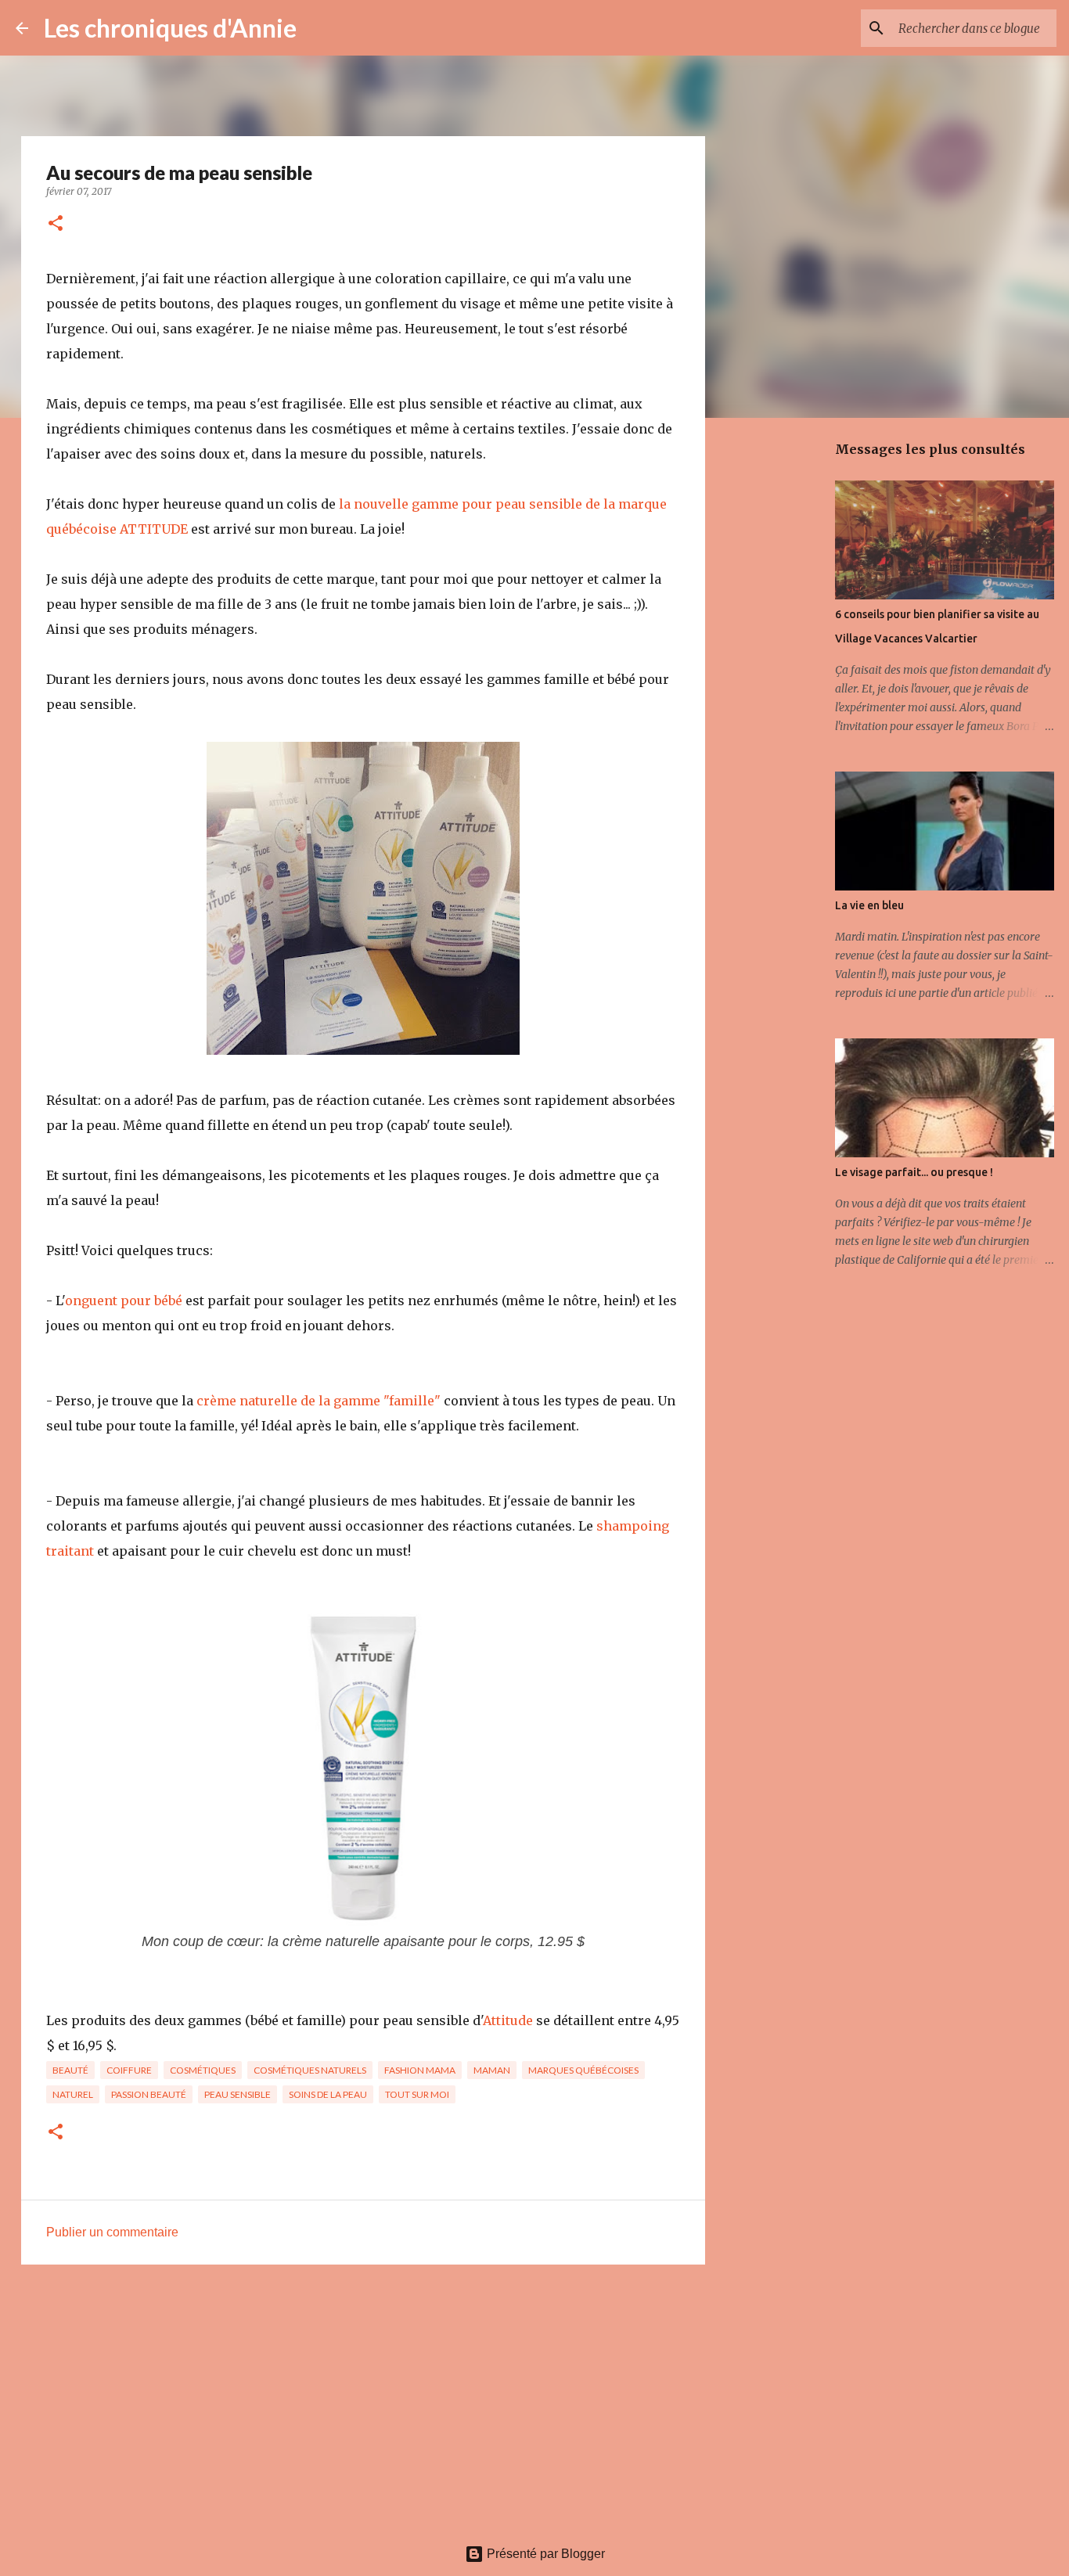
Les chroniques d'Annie (170, 28)
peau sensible (238, 2094)
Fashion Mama (420, 2070)
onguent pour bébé (124, 1301)
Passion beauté (149, 2094)
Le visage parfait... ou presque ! (914, 1172)
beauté (70, 2070)
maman (492, 2070)
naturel (73, 2094)
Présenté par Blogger (544, 2554)
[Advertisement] (363, 2398)
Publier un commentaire (112, 2232)
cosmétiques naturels (310, 2070)
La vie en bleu (869, 905)
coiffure (129, 2070)
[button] (56, 224)
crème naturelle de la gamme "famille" (319, 1401)
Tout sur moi (417, 2094)
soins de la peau (328, 2094)
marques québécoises (583, 2070)
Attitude (509, 2020)
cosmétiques (203, 2070)
